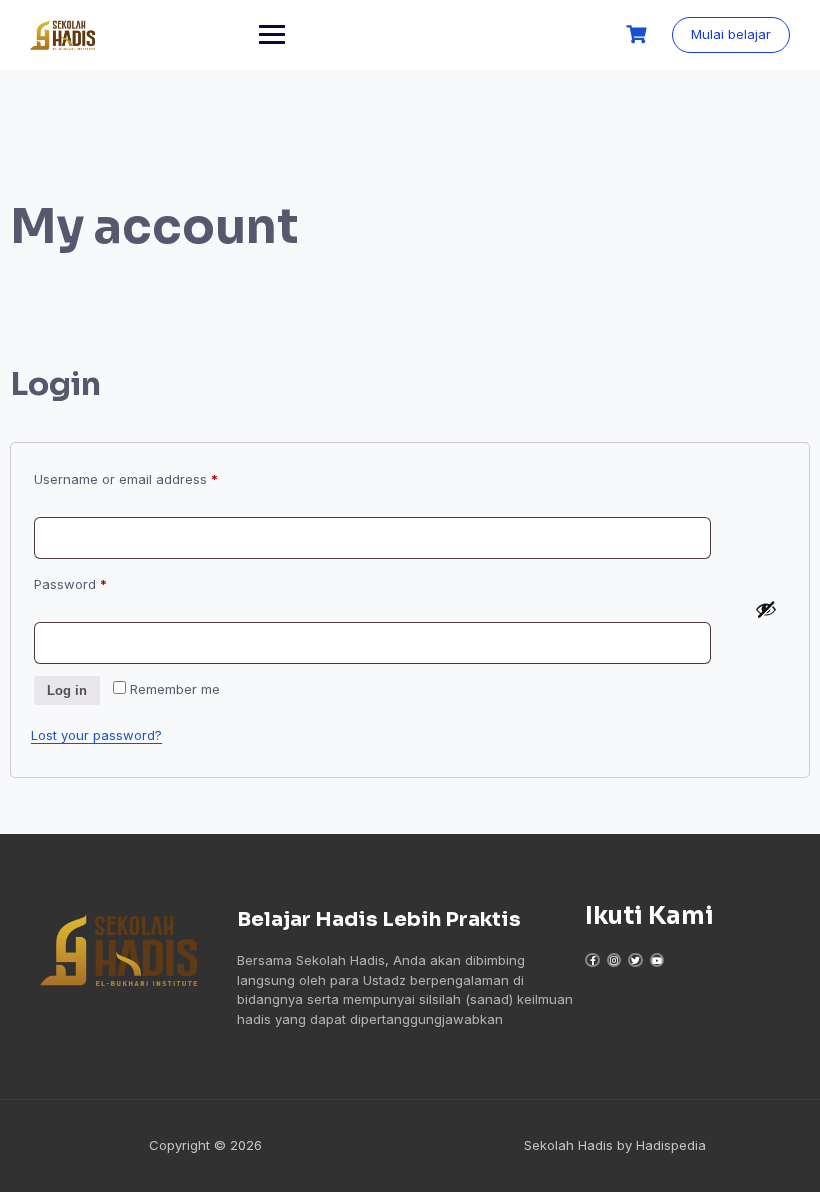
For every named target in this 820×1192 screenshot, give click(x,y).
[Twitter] (635, 960)
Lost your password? (96, 735)
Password (98, 581)
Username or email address (153, 476)
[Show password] (766, 609)
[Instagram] (614, 960)
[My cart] (639, 34)
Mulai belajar (731, 34)
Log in (67, 690)
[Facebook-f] (592, 960)
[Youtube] (657, 960)
